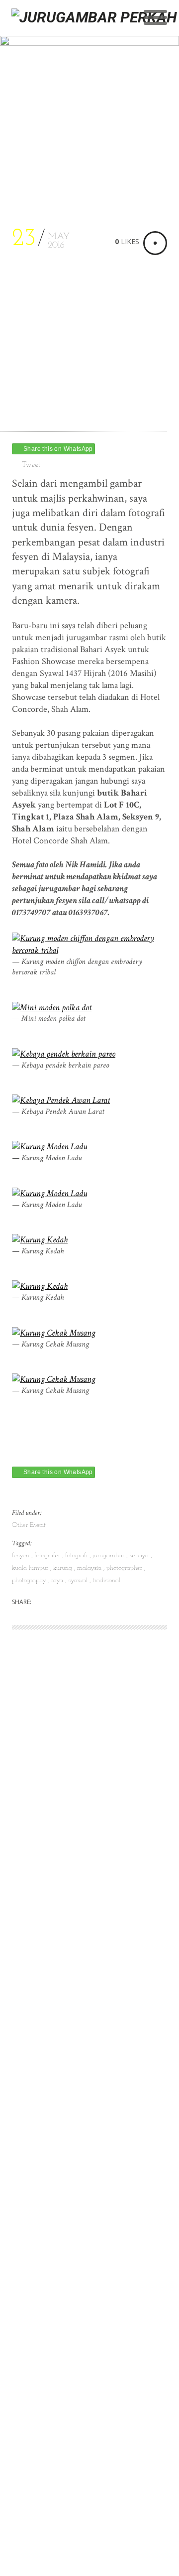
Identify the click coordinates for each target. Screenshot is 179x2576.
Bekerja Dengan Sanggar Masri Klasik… (81, 2299)
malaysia (90, 1568)
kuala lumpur (31, 1568)
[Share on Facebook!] (64, 1603)
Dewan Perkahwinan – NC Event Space (82, 2048)
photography (30, 1580)
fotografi (77, 1556)
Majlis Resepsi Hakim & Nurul (65, 1953)
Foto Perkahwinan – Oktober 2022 (74, 1976)
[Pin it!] (99, 1603)
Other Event (29, 1525)
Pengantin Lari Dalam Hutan (62, 1869)
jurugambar (109, 1556)
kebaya (140, 1556)
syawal (79, 1580)
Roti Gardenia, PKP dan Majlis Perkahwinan (66, 2233)
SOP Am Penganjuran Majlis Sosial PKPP (85, 2167)
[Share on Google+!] (82, 1603)
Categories (31, 1790)
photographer (125, 1568)
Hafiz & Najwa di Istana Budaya (66, 2215)
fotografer (48, 1556)
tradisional (106, 1580)
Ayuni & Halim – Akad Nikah (63, 2275)
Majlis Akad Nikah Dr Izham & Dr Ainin (84, 1929)
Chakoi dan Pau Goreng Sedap (66, 2024)
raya (58, 1580)
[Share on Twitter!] (47, 1603)
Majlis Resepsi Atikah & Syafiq (66, 1881)
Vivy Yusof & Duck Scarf (55, 2263)
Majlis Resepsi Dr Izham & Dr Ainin (76, 1905)
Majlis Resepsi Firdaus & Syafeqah (72, 2000)
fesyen (22, 1556)
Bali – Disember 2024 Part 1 (61, 1857)
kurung (64, 1568)
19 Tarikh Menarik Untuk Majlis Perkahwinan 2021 (69, 2101)
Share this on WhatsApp (58, 449)
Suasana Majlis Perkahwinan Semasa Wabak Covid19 (88, 2137)
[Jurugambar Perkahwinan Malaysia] (95, 35)
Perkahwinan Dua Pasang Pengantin (75, 2191)
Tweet (31, 465)
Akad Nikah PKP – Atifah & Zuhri (72, 2072)
